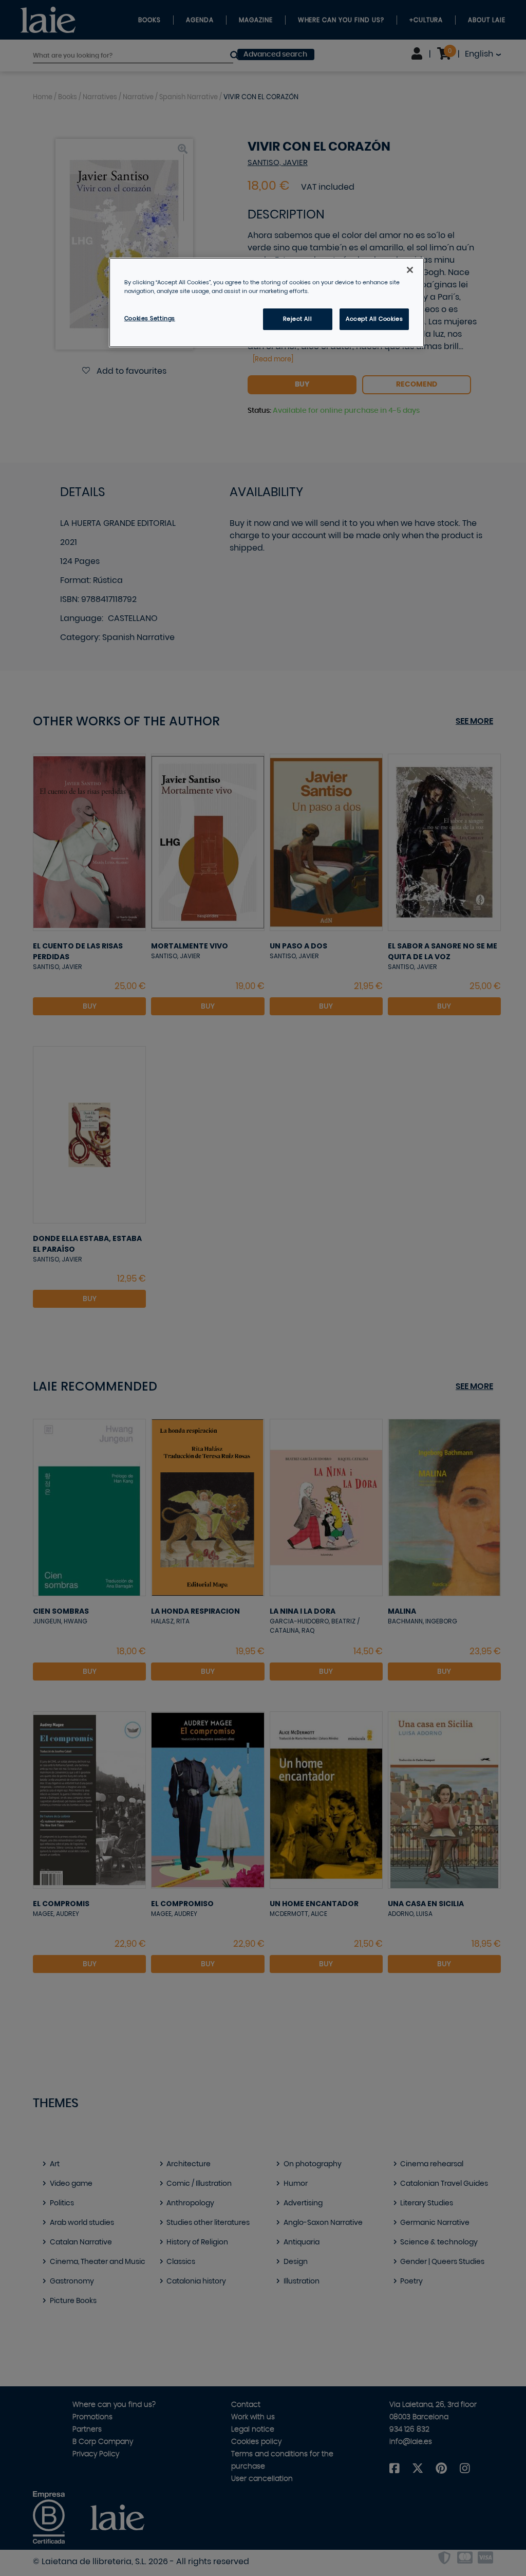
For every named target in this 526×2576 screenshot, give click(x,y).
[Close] (410, 270)
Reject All (297, 319)
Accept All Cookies (374, 319)
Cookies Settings (150, 318)
